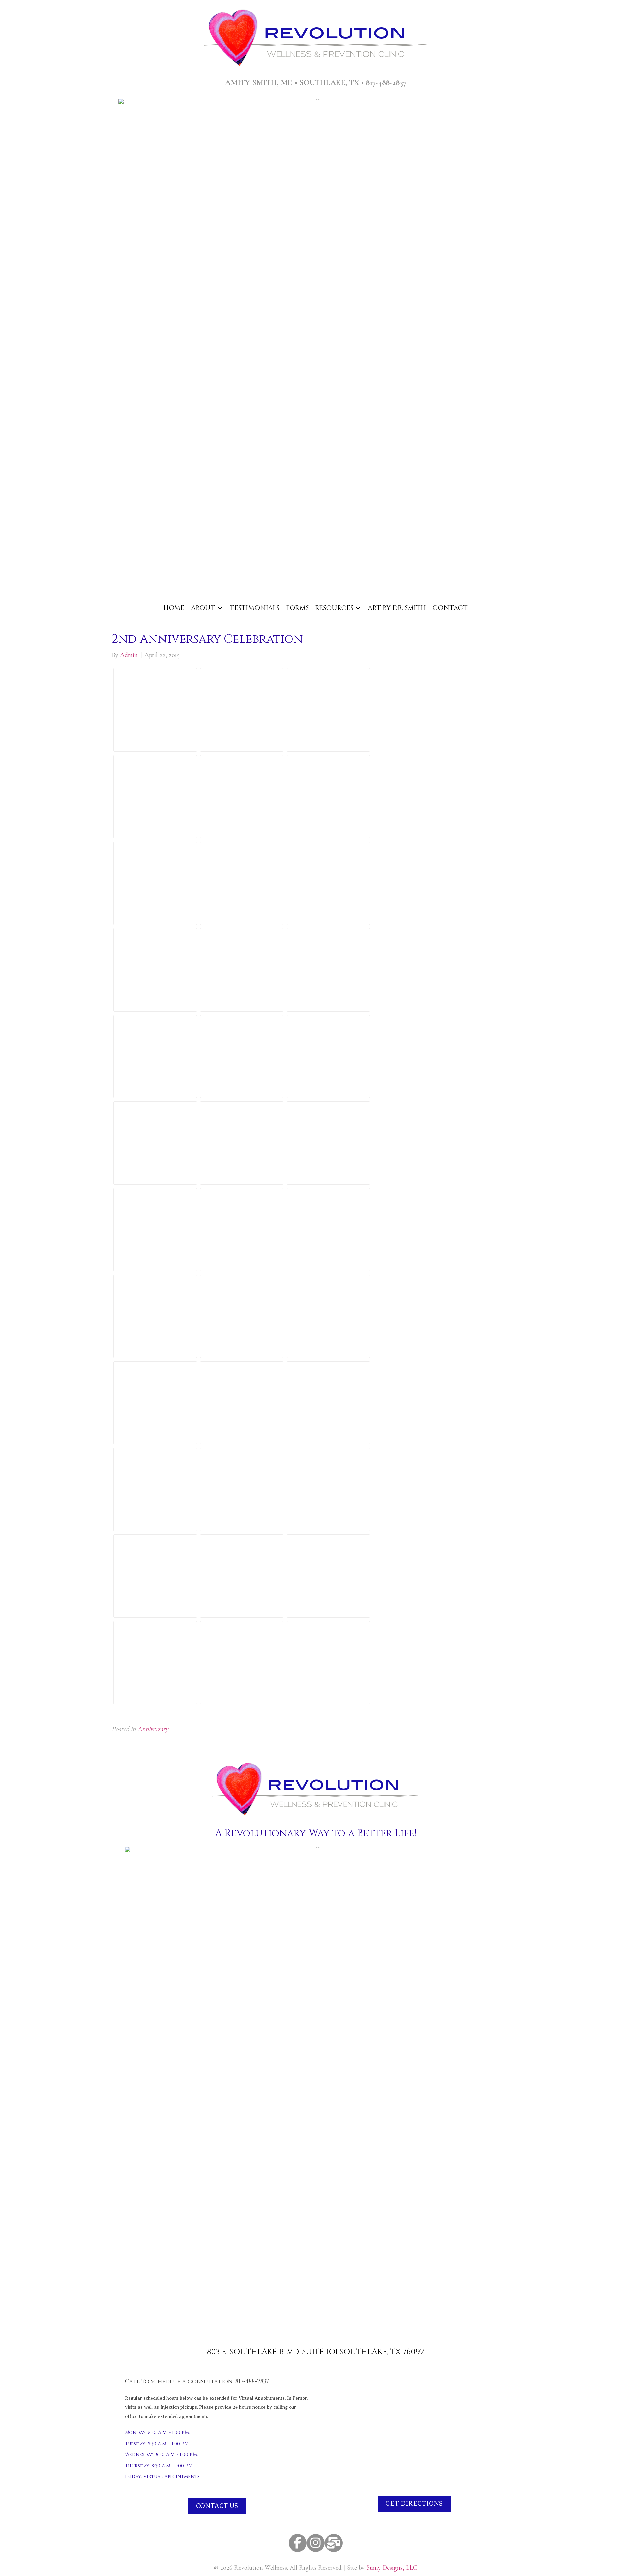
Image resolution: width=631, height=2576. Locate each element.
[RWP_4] (242, 883)
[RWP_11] (328, 797)
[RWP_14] (242, 710)
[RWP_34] (155, 1143)
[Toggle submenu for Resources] (358, 608)
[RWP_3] (328, 1316)
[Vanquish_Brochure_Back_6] (155, 1403)
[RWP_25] (155, 1316)
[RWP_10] (328, 1143)
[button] (298, 2543)
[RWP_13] (155, 1489)
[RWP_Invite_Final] (328, 1663)
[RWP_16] (242, 970)
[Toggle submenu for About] (220, 608)
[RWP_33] (328, 1576)
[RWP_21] (155, 1230)
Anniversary (153, 1729)
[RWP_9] (242, 1057)
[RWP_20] (242, 1143)
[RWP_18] (328, 1403)
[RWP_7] (242, 797)
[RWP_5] (155, 1663)
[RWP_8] (328, 883)
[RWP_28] (155, 1576)
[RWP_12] (242, 1489)
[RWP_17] (328, 1230)
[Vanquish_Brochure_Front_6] (242, 1316)
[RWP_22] (328, 1057)
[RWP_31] (155, 883)
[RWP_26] (155, 1057)
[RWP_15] (155, 970)
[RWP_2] (155, 710)
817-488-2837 (386, 83)
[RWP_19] (328, 710)
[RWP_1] (242, 1403)
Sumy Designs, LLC (392, 2568)
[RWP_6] (155, 797)
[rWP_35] (242, 1663)
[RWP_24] (328, 970)
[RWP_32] (328, 1489)
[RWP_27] (242, 1230)
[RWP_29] (242, 1576)
